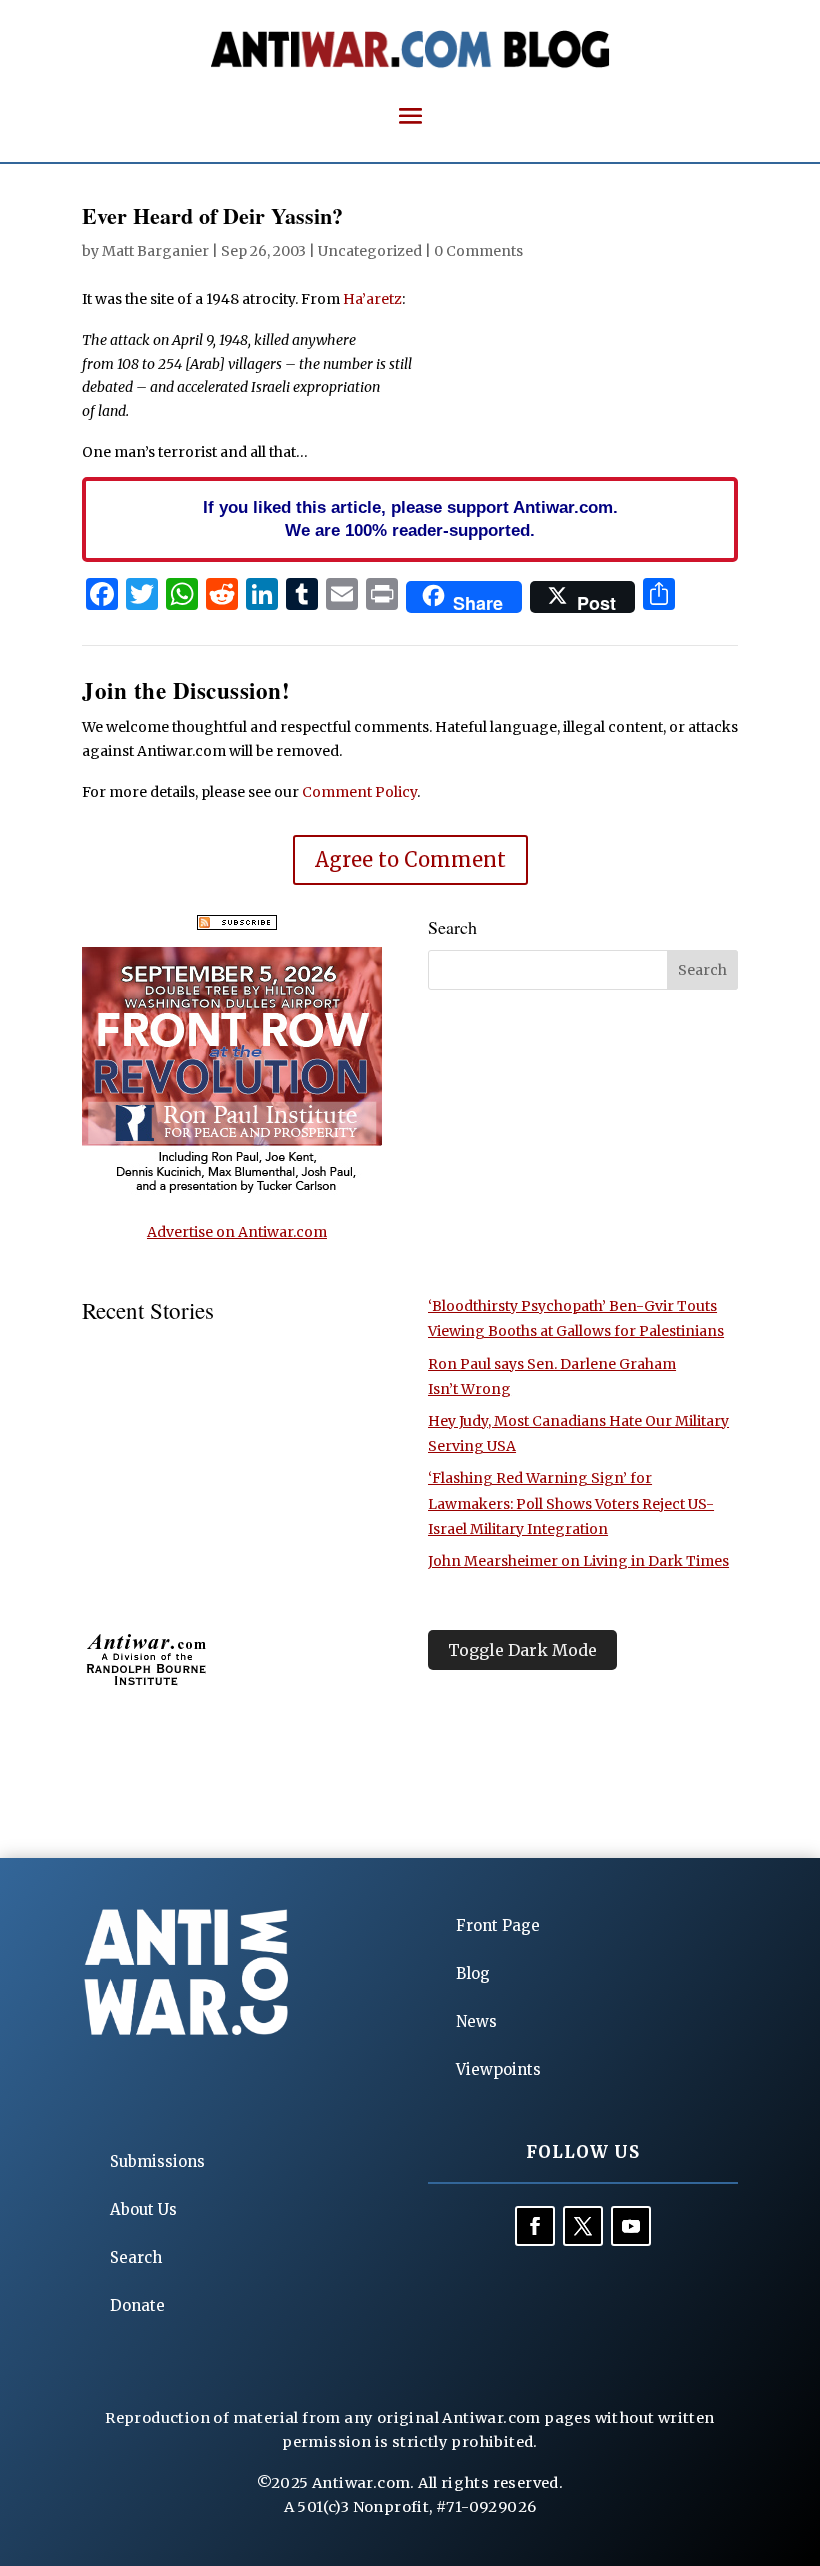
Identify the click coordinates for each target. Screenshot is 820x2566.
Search (136, 2257)
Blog (473, 1973)
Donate (137, 2305)
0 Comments (478, 251)
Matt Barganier (155, 251)
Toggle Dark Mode (522, 1650)
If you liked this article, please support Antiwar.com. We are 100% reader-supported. (410, 519)
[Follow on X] (583, 2226)
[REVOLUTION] (232, 1190)
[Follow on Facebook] (535, 2226)
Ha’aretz (372, 299)
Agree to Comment (410, 859)
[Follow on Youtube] (631, 2226)
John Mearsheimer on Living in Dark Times (578, 1561)
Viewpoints (498, 2069)
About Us (143, 2209)
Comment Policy (359, 792)
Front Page (498, 1925)
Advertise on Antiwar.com (237, 1232)
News (476, 2021)
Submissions (157, 2161)
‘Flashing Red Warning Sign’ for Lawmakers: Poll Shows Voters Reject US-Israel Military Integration (571, 1503)
